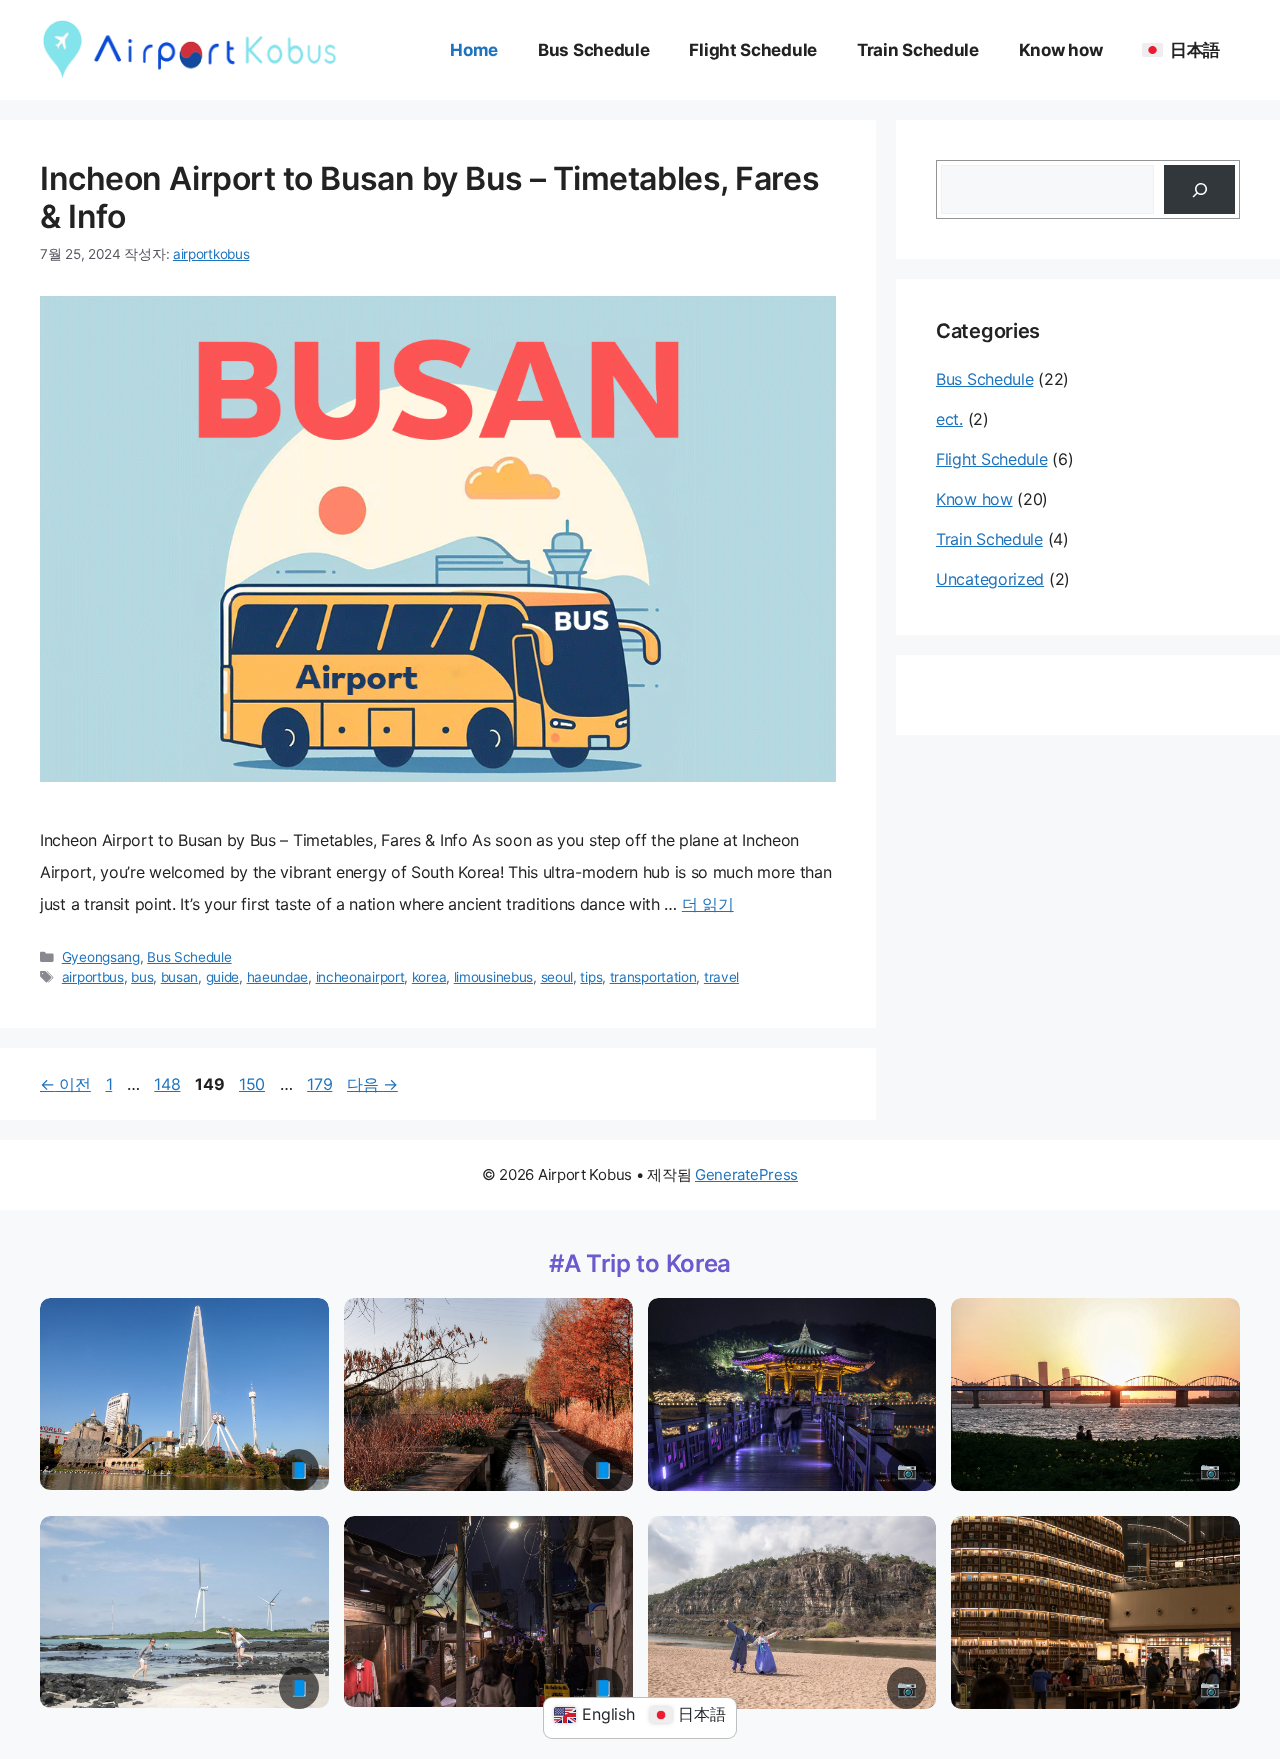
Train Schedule (918, 50)
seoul (557, 977)
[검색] (1199, 189)
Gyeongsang (101, 957)
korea (429, 977)
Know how (1061, 50)
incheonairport (360, 977)
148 (166, 1084)
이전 (65, 1084)
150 (251, 1084)
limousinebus (493, 977)
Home (474, 50)
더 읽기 (708, 904)
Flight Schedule (753, 50)
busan (180, 977)
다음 (372, 1084)
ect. (949, 419)
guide (223, 977)
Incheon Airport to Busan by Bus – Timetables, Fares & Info (429, 197)
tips (591, 977)
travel (721, 977)
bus (142, 977)
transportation (653, 977)
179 (319, 1084)
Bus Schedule (593, 50)
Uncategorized (990, 579)
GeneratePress (746, 1174)
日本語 (1195, 50)
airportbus (93, 977)
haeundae (278, 977)
